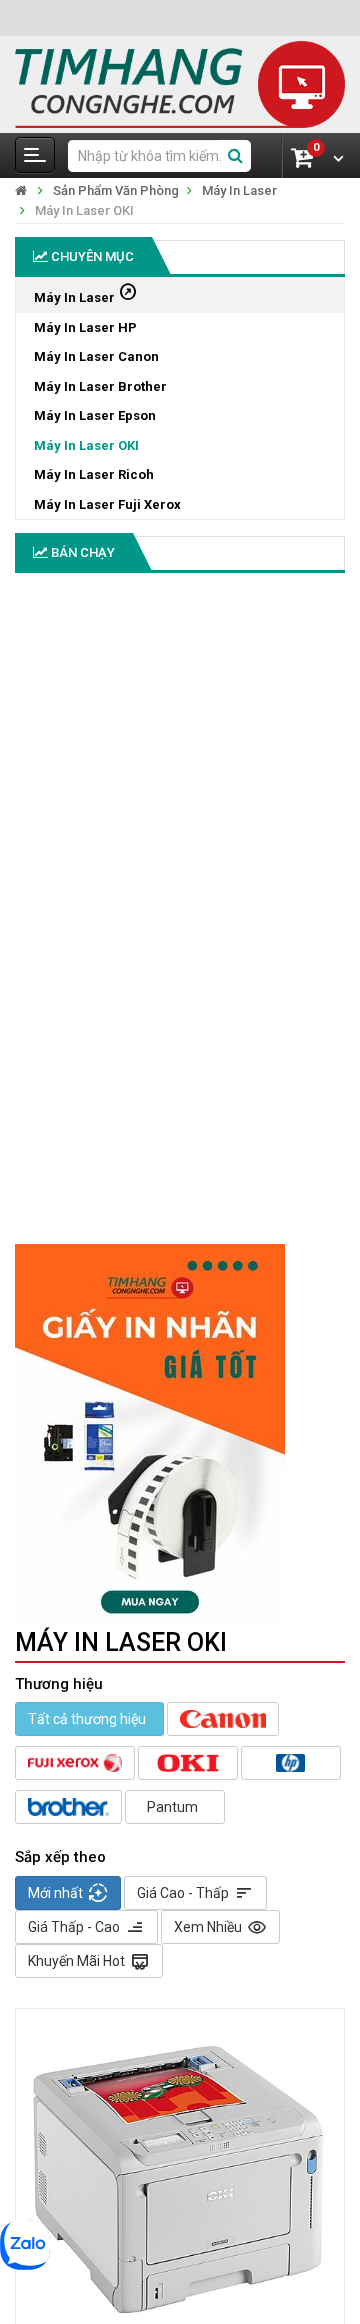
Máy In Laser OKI (84, 210)
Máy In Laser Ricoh (94, 474)
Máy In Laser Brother (100, 386)
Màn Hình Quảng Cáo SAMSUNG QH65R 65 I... (62, 920)
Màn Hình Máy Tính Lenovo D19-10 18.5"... (58, 1157)
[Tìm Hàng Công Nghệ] (180, 83)
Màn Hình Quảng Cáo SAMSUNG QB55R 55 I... (62, 682)
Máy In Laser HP (85, 327)
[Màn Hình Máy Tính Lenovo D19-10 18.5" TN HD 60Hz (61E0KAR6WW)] (52, 1090)
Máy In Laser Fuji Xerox (107, 504)
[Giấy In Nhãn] (180, 1436)
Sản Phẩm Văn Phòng (116, 190)
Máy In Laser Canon (96, 356)
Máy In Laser (239, 190)
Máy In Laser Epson (95, 415)
